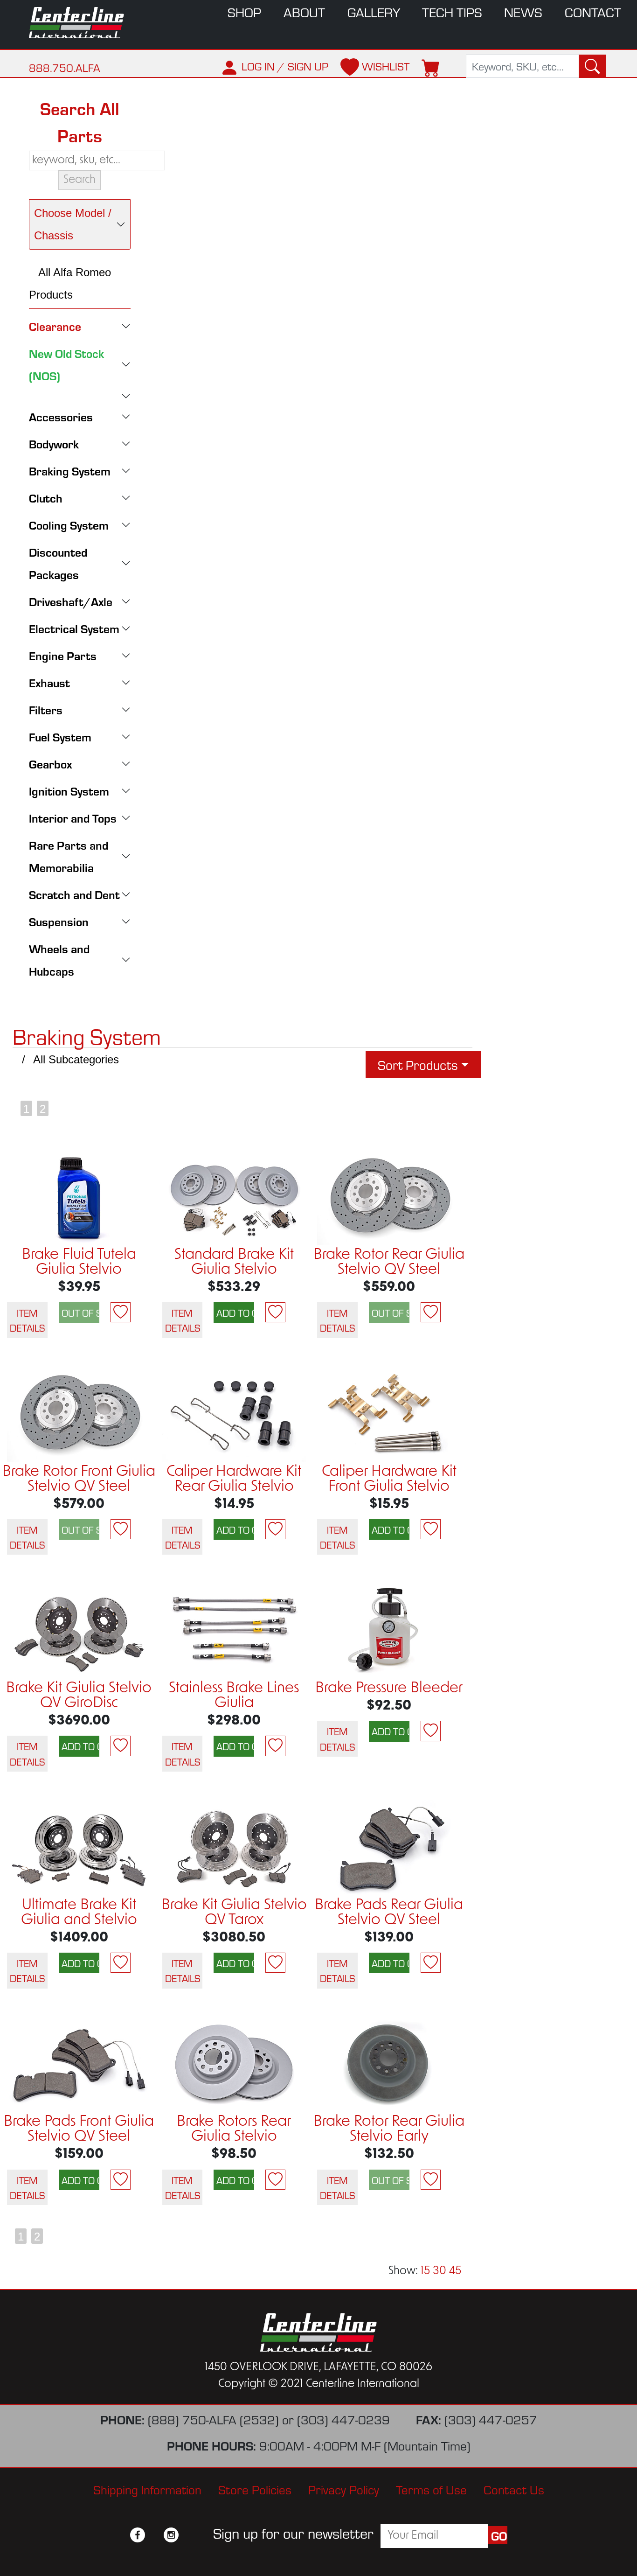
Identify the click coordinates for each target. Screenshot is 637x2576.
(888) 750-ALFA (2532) (213, 2419)
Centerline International (81, 23)
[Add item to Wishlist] (121, 1312)
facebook (138, 2535)
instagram (171, 2535)
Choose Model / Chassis (73, 224)
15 (425, 2271)
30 (440, 2271)
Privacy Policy (344, 2489)
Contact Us (514, 2489)
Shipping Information (147, 2489)
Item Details (27, 1320)
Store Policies (255, 2489)
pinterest (188, 2535)
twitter (154, 2535)
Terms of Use (431, 2489)
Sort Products (418, 1065)
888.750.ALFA (65, 67)
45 (455, 2271)
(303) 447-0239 (343, 2419)
